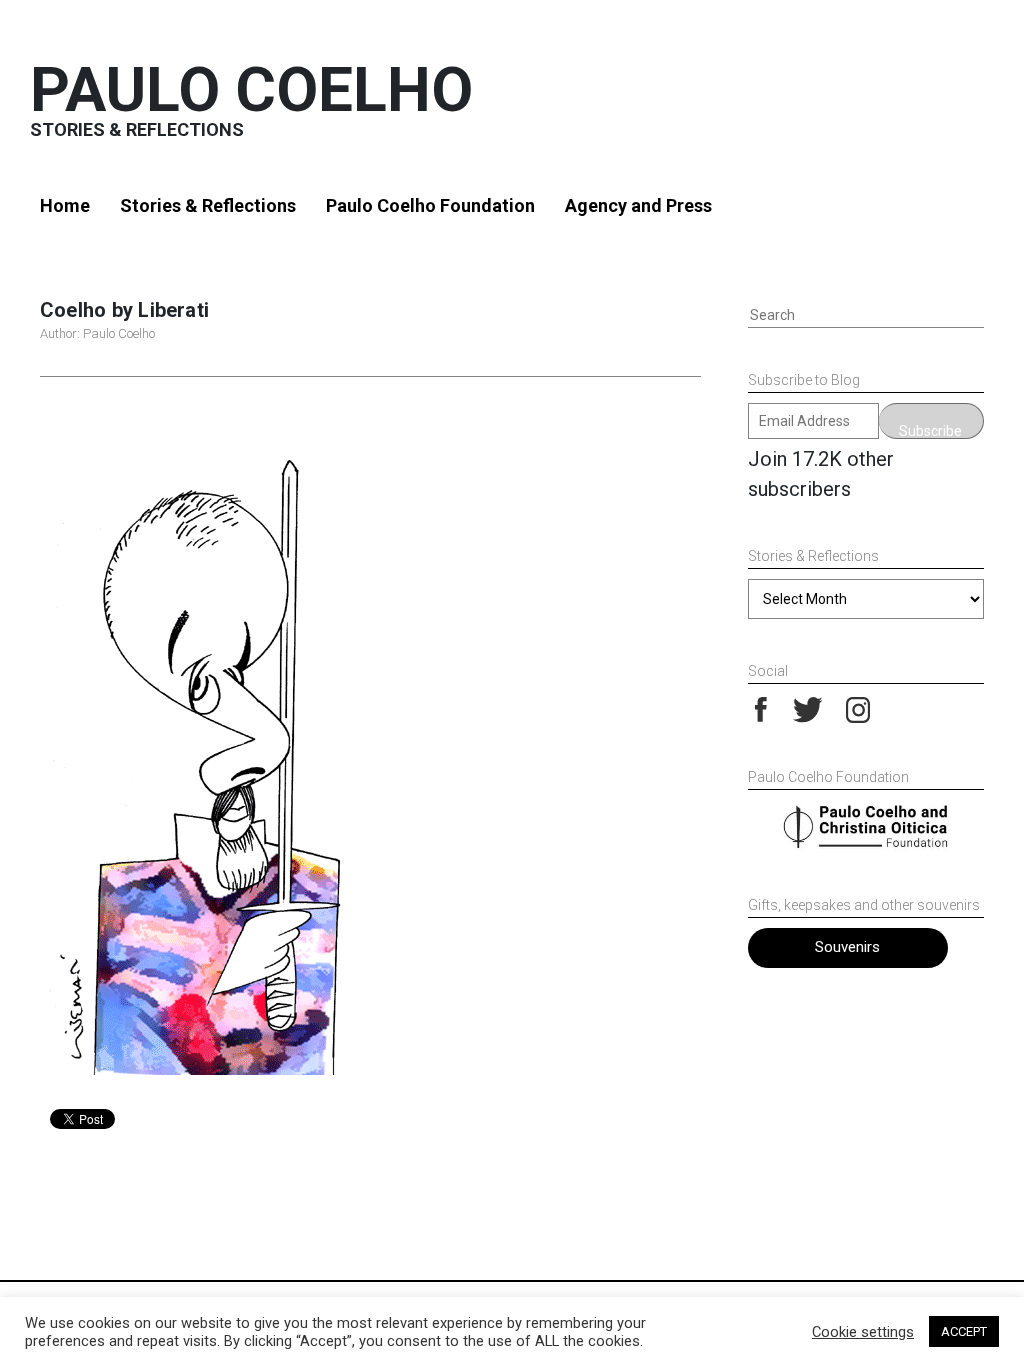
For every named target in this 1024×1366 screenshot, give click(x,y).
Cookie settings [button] (863, 1332)
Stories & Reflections (208, 205)
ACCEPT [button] (964, 1331)
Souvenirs (847, 947)
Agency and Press (638, 205)
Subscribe (930, 431)
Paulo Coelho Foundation (430, 205)
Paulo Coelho (251, 89)
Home (65, 205)
